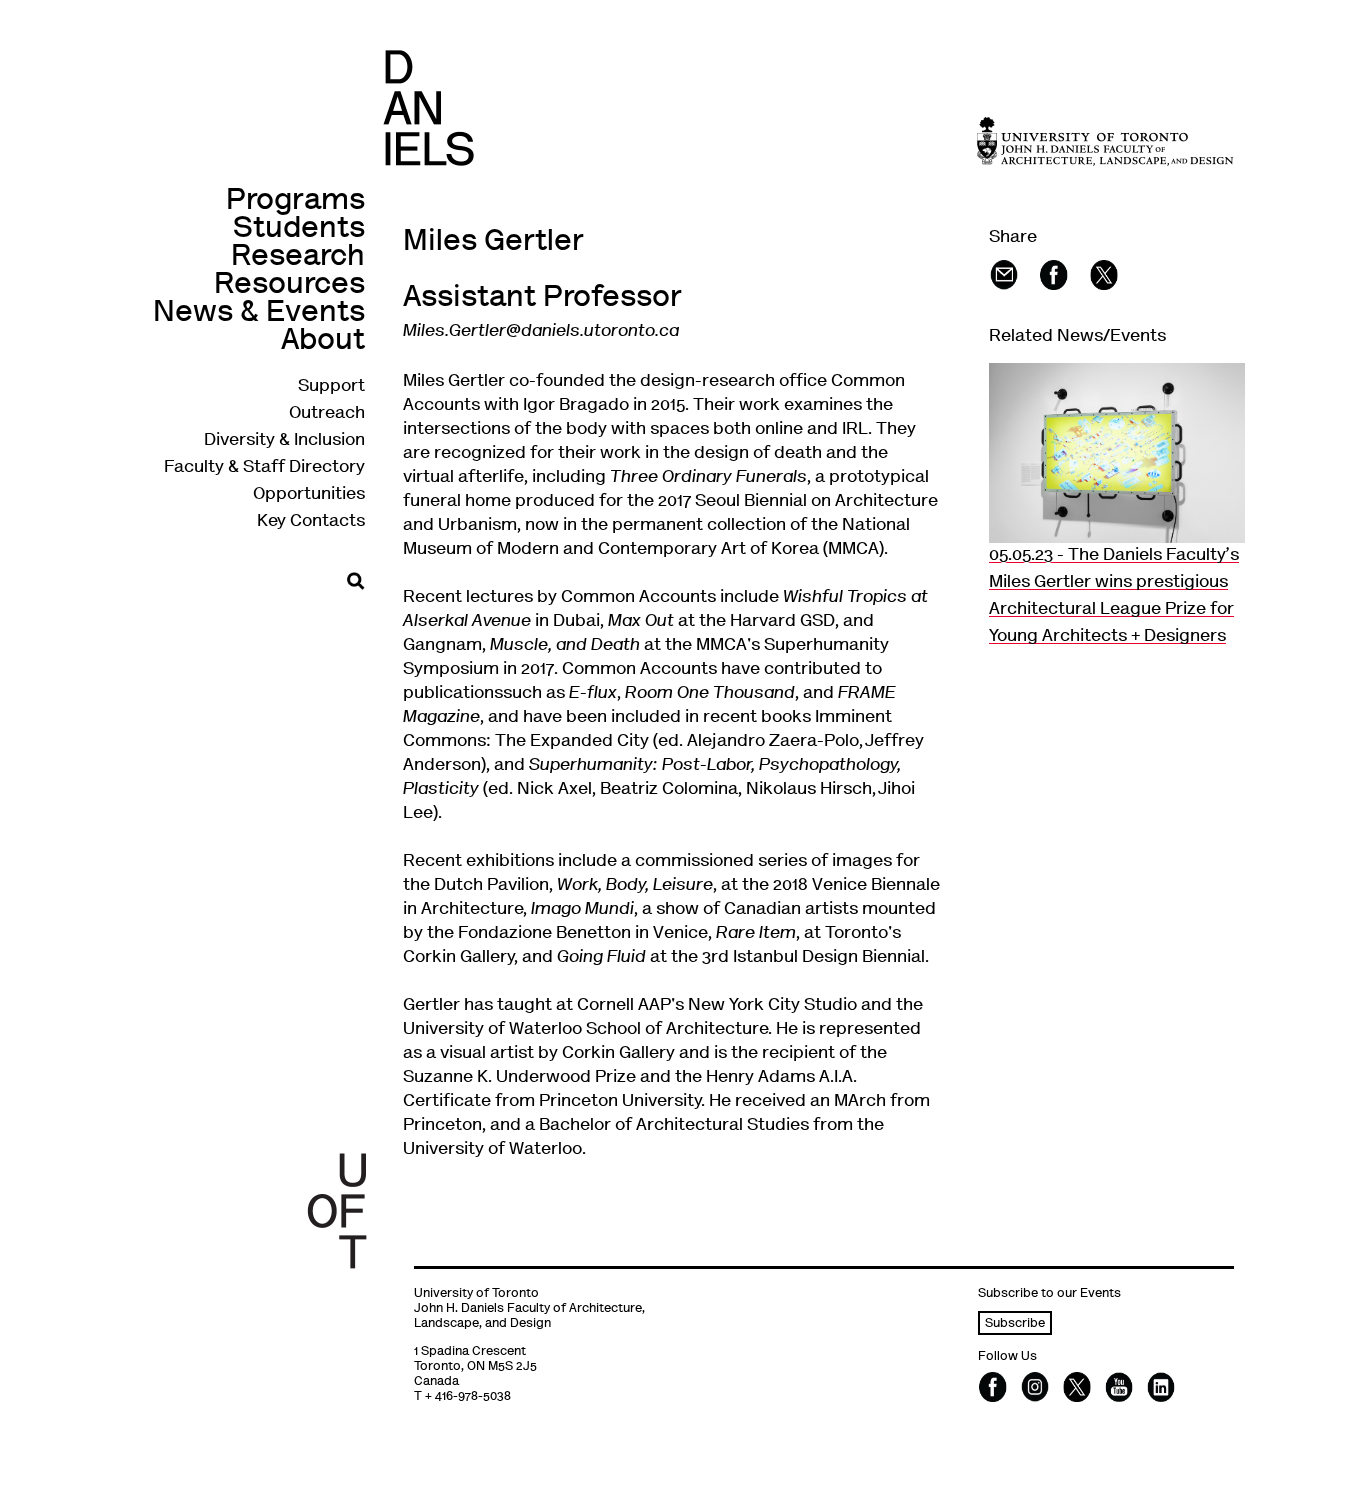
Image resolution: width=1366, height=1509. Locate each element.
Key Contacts (311, 522)
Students (299, 229)
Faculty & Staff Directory (264, 468)
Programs (295, 201)
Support (331, 387)
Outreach (327, 414)
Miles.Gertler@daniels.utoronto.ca (541, 332)
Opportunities (309, 495)
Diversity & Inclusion (284, 441)
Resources (289, 285)
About (323, 341)
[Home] (428, 107)
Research (298, 257)
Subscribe (1015, 1324)
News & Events (259, 313)
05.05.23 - (1114, 596)
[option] (1117, 507)
